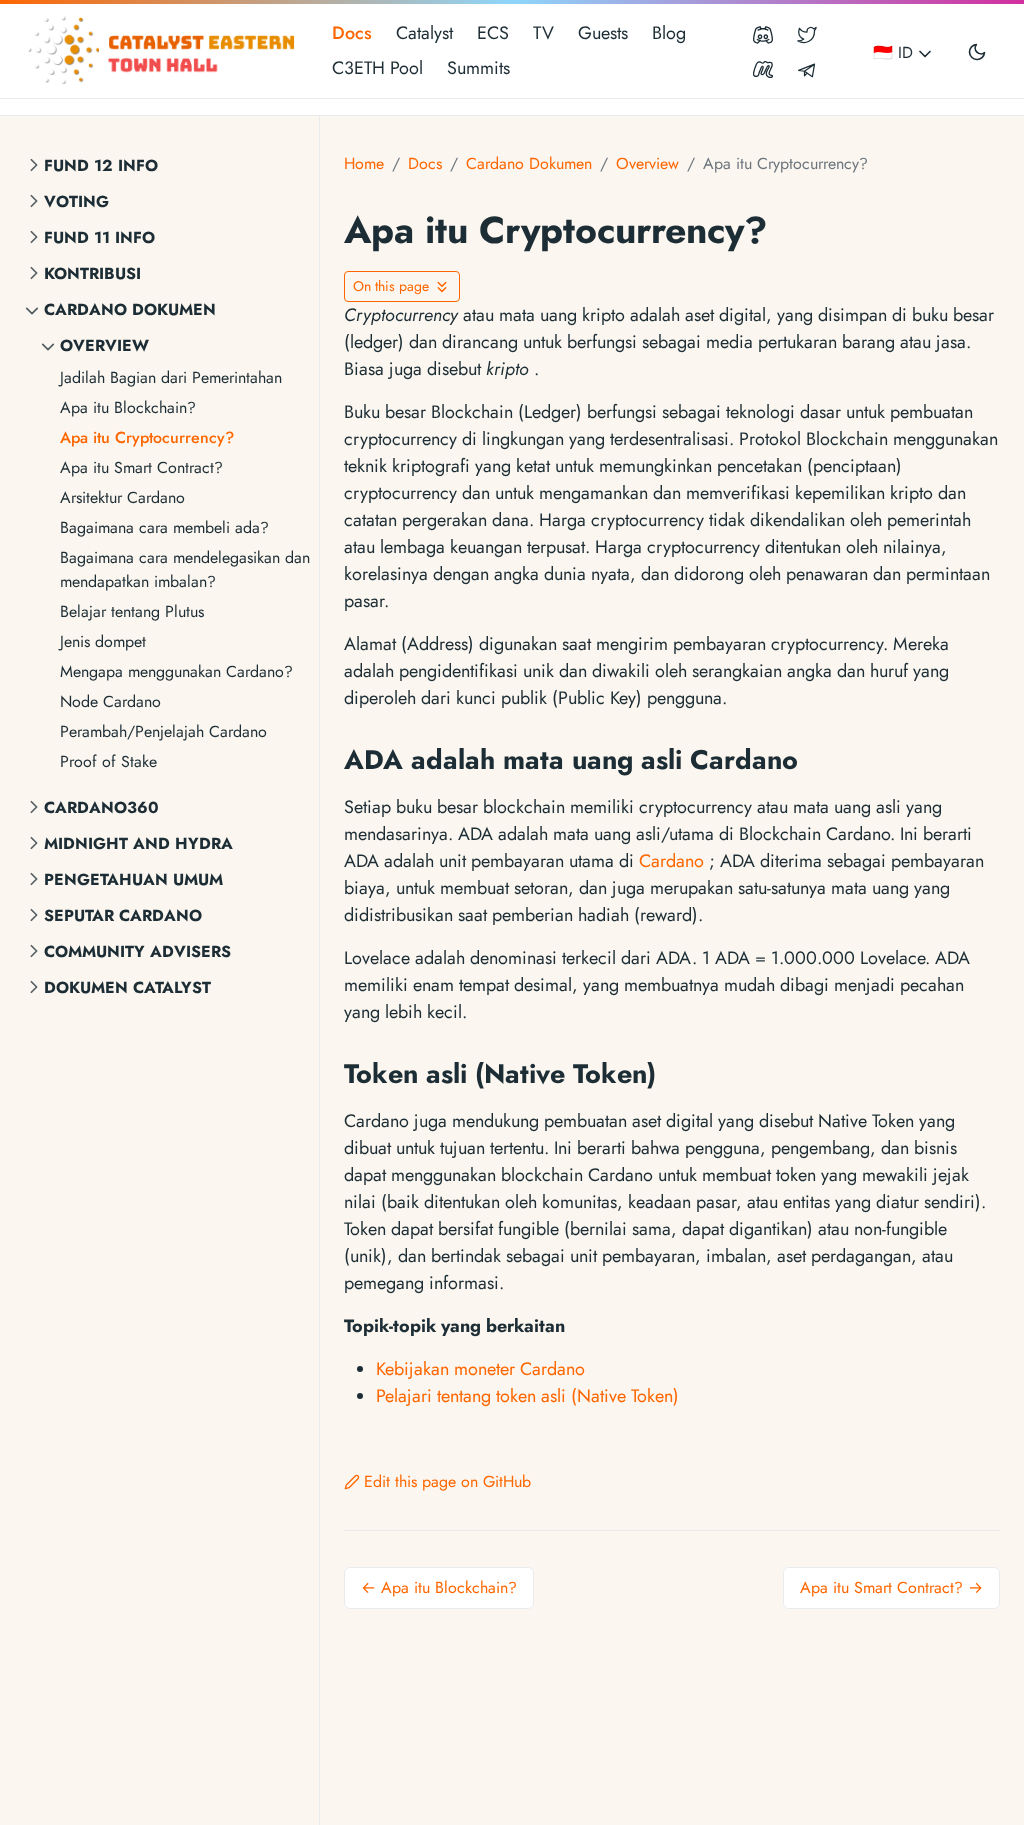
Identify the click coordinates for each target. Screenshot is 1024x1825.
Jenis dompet (103, 641)
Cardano (671, 861)
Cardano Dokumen (130, 309)
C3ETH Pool (377, 68)
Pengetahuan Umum (133, 879)
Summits (478, 68)
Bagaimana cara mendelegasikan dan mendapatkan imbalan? (185, 569)
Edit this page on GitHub (447, 1481)
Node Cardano (110, 701)
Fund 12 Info (101, 165)
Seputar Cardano (123, 915)
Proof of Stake (108, 761)
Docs (352, 33)
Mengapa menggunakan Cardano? (176, 671)
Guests (603, 33)
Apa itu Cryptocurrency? (147, 437)
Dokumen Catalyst (127, 987)
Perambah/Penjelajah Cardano (163, 731)
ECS (493, 33)
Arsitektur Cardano (122, 497)
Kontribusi (92, 273)
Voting (76, 201)
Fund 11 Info (99, 237)
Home (364, 163)
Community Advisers (137, 951)
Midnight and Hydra (138, 843)
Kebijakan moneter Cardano (480, 1369)
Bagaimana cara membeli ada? (164, 527)
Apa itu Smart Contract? (141, 467)
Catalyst (424, 33)
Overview (104, 345)
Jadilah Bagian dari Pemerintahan (171, 377)
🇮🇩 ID (895, 52)
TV (543, 33)
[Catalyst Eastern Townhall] (164, 51)
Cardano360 (101, 807)
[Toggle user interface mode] (977, 51)
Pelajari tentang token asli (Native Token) (527, 1396)
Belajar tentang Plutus (132, 611)
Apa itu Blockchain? (128, 407)
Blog (669, 33)
